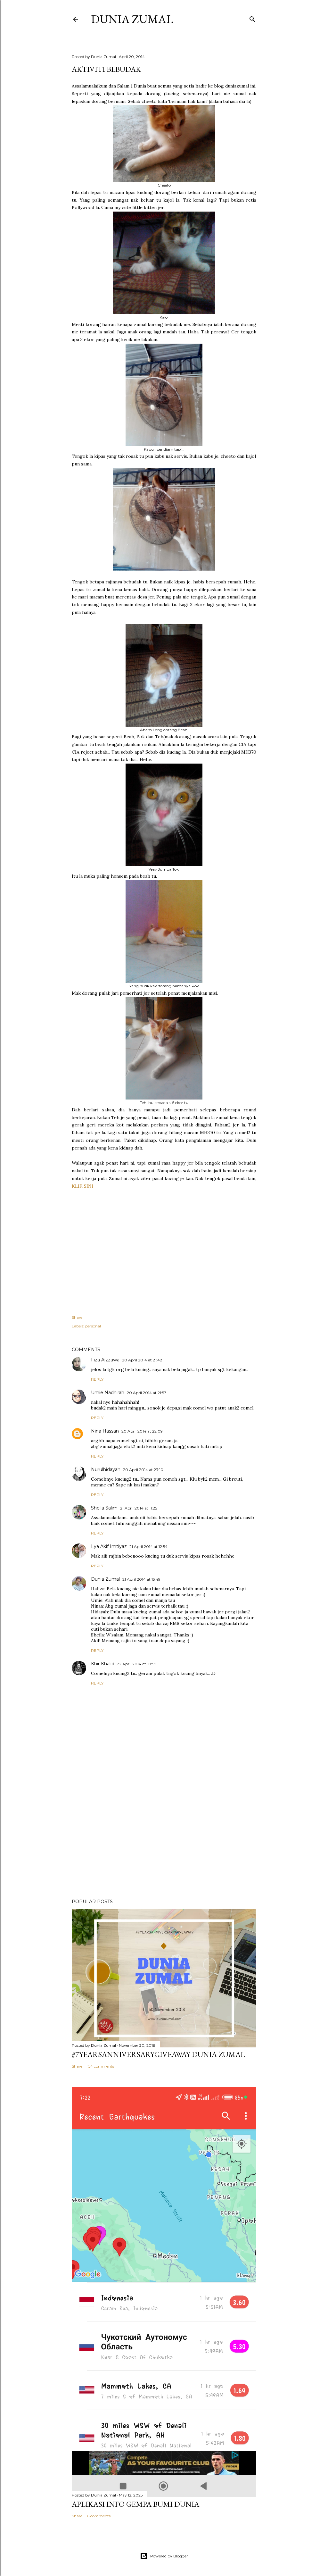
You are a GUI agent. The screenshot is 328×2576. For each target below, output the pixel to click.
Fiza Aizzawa (105, 1360)
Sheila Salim (104, 1508)
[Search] (252, 18)
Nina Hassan (105, 1431)
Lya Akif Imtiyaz (109, 1546)
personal (93, 1326)
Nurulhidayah (106, 1469)
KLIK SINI (82, 1186)
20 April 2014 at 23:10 (143, 1470)
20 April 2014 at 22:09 (142, 1431)
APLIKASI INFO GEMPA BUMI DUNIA (135, 2504)
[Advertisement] (164, 1838)
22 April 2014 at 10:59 (137, 1664)
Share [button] (77, 1317)
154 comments (101, 2066)
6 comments (99, 2516)
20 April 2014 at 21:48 (142, 1360)
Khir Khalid (103, 1664)
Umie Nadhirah (108, 1393)
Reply (97, 1379)
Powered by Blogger (169, 2556)
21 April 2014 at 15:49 (141, 1579)
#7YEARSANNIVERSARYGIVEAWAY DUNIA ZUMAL (158, 2054)
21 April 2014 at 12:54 (148, 1547)
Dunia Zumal (132, 19)
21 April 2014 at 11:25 (139, 1508)
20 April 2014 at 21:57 (147, 1393)
